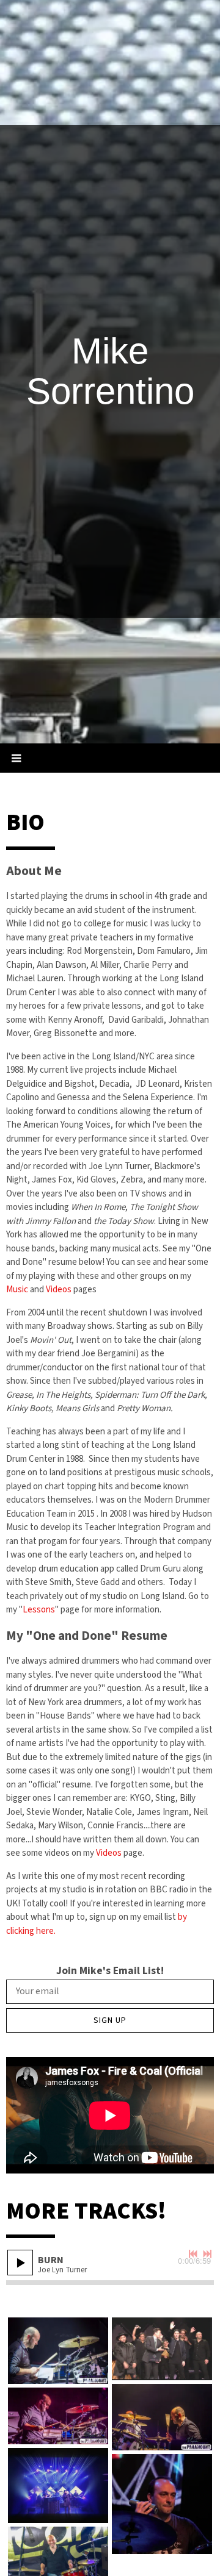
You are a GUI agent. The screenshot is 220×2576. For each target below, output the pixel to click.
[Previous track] (193, 2254)
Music (17, 1290)
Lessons (39, 1610)
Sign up (110, 2020)
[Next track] (207, 2254)
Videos (59, 1290)
